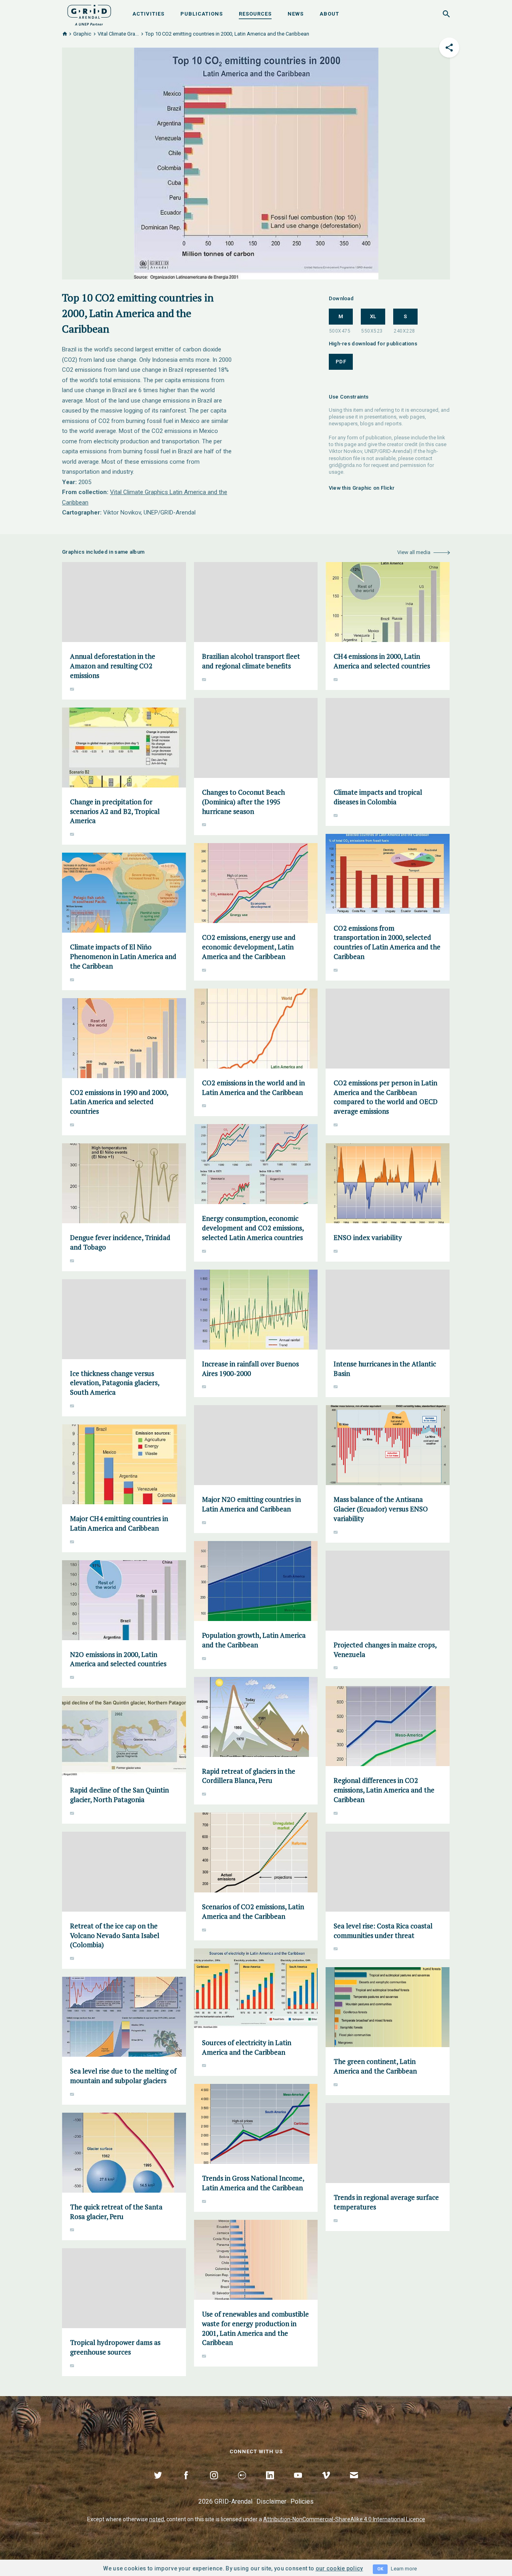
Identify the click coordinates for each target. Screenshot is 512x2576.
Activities (148, 14)
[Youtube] (298, 2484)
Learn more (404, 2569)
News (296, 14)
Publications (202, 14)
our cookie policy (339, 2568)
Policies (302, 2501)
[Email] (354, 2484)
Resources (255, 14)
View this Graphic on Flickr (362, 488)
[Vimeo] (326, 2484)
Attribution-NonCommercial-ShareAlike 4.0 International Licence (344, 2519)
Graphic (82, 34)
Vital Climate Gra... (118, 34)
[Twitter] (158, 2484)
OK (380, 2569)
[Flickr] (242, 2484)
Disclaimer (271, 2501)
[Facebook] (186, 2484)
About (329, 14)
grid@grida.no (345, 465)
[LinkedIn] (270, 2484)
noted (157, 2519)
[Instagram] (214, 2484)
